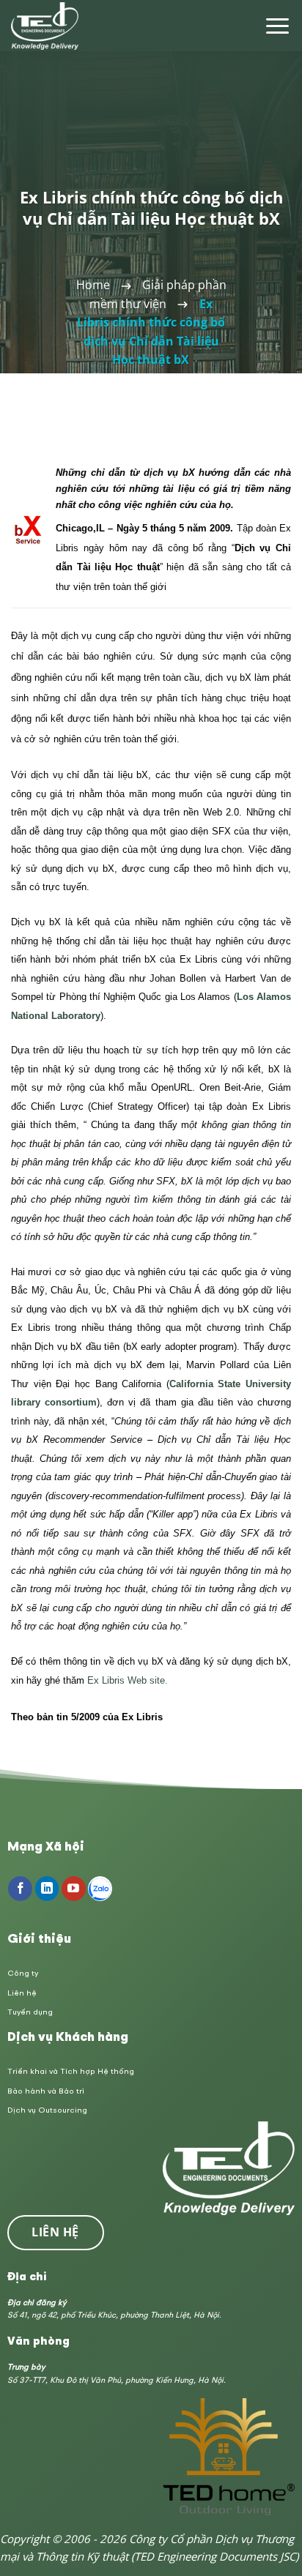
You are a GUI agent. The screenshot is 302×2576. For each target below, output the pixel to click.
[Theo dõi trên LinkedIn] (47, 1889)
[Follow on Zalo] (100, 1889)
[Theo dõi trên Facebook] (20, 1889)
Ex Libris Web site (126, 1680)
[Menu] (277, 26)
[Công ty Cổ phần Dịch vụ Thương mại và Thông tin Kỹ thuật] (46, 26)
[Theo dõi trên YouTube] (74, 1889)
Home (93, 285)
